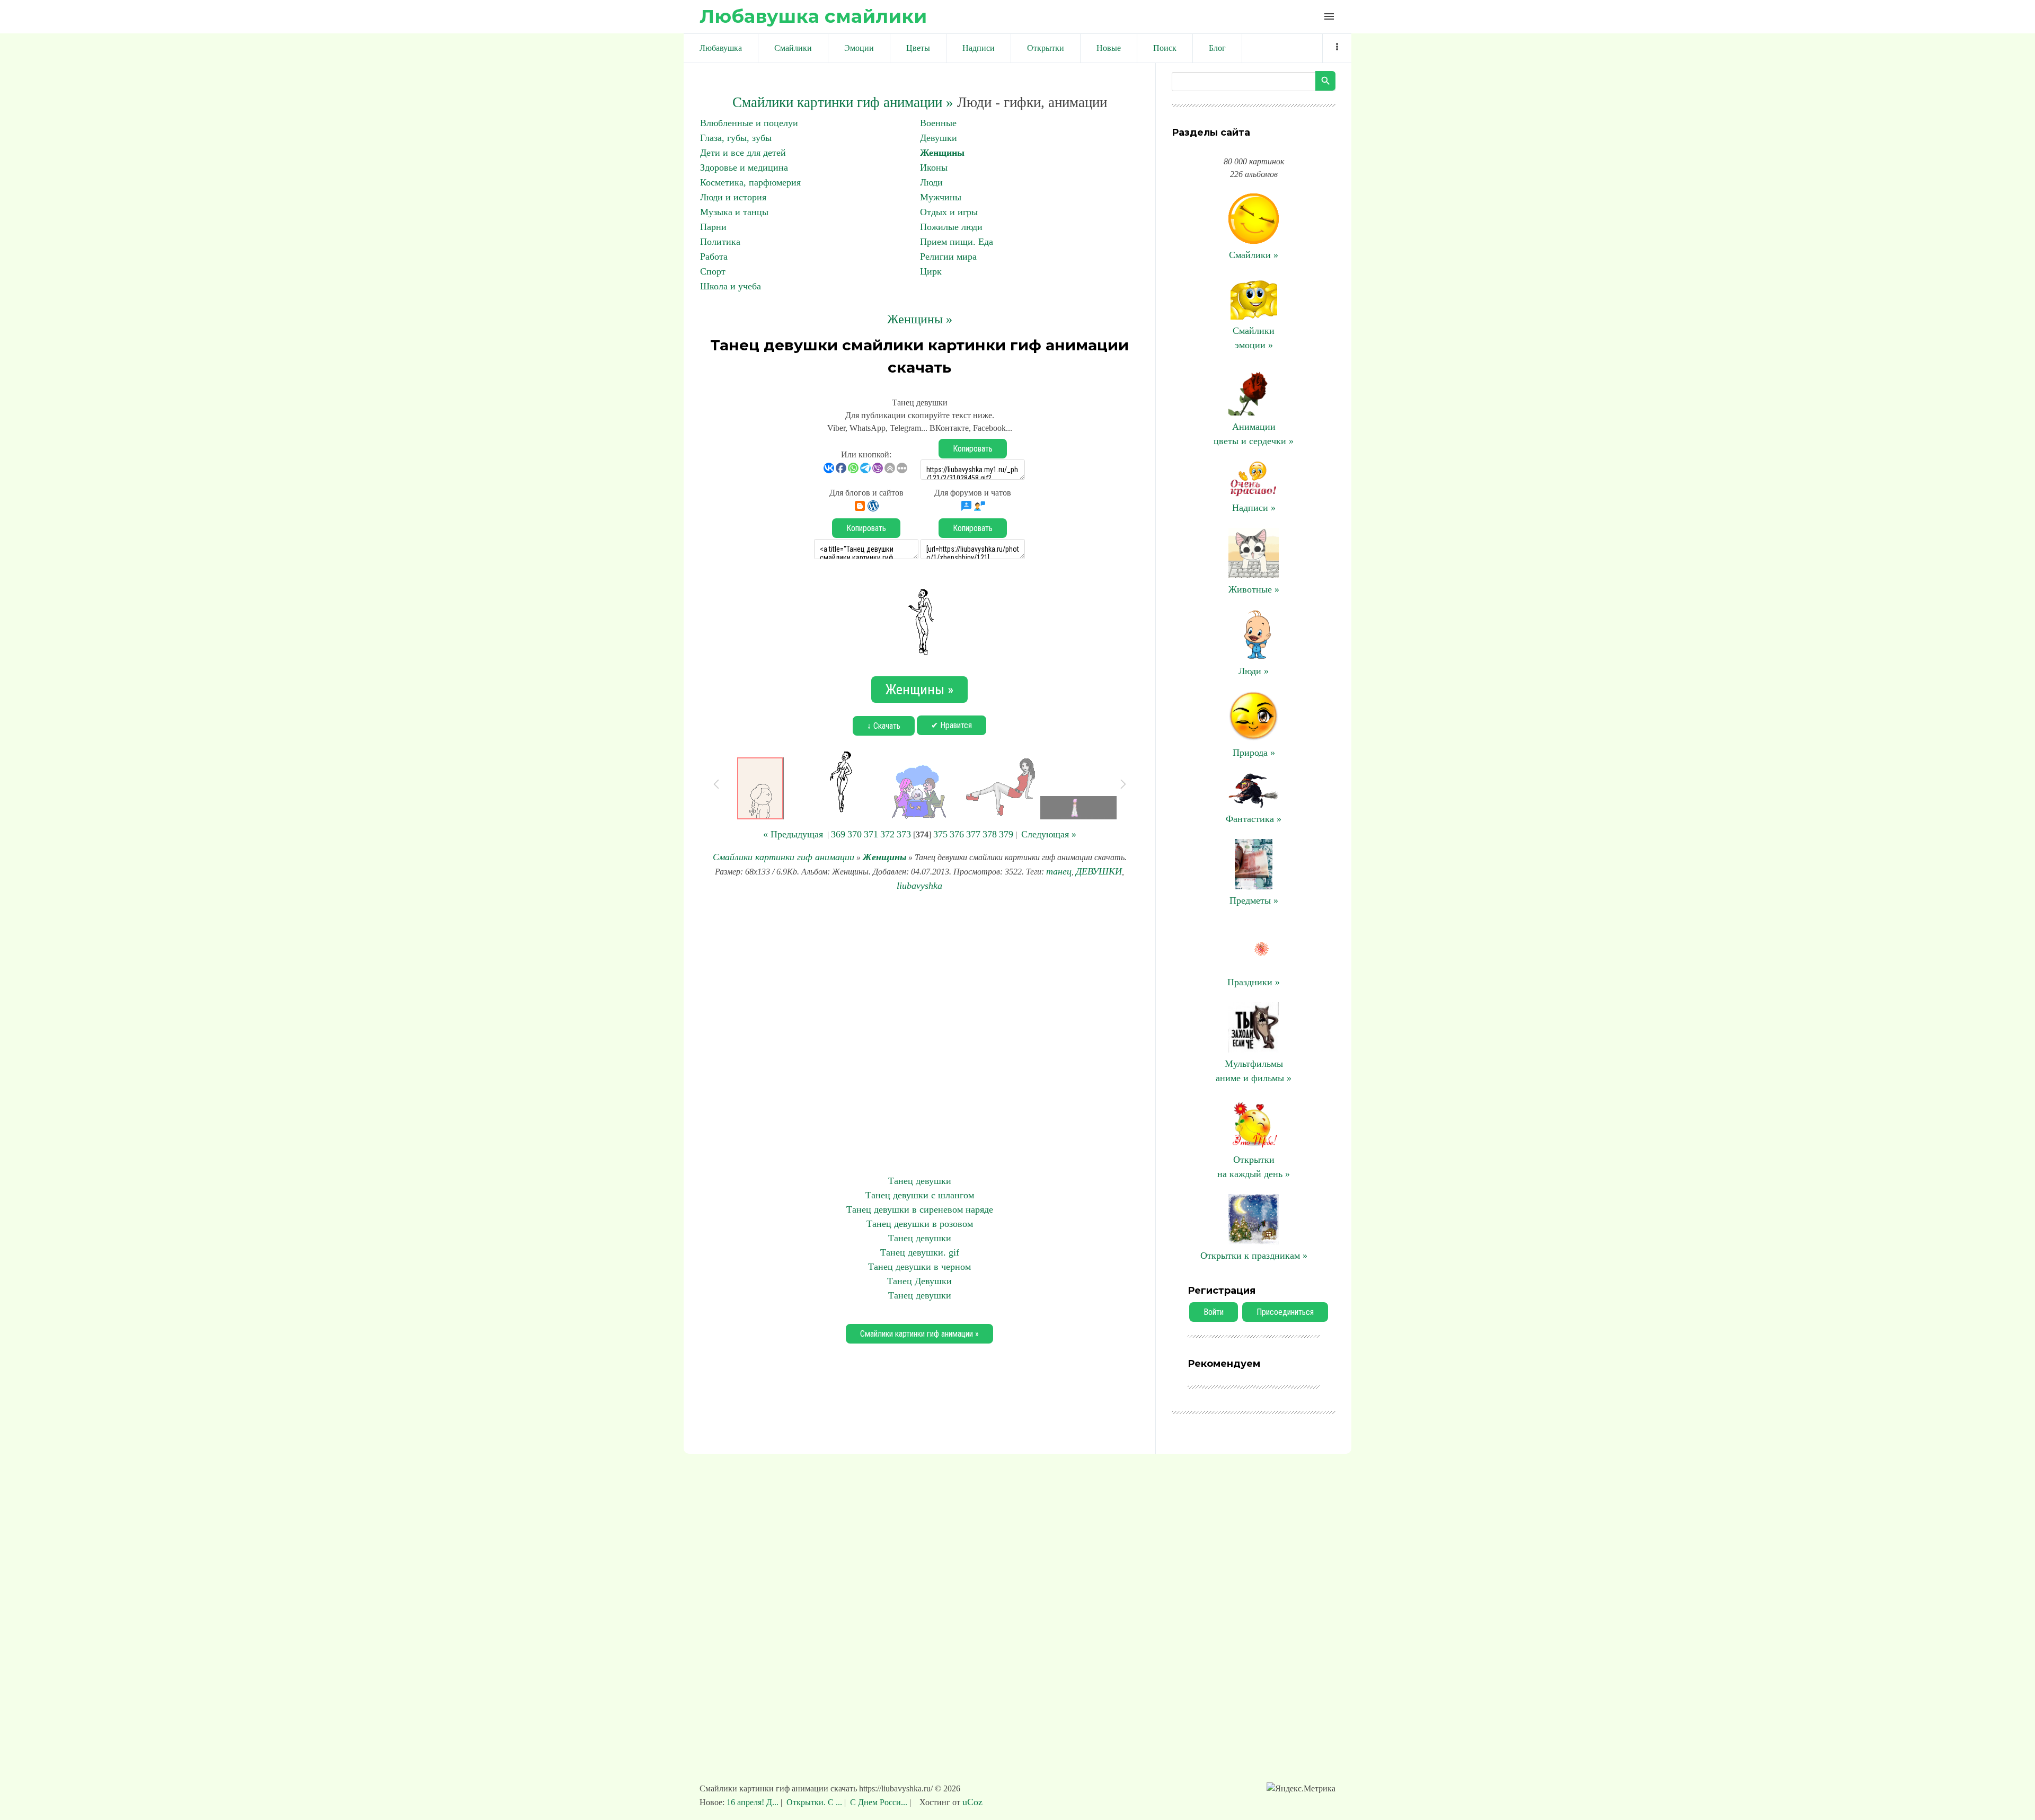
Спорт (713, 271)
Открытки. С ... (814, 1802)
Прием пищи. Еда (957, 242)
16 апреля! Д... (754, 1802)
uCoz (972, 1802)
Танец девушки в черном (919, 1267)
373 (904, 834)
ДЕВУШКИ (1099, 871)
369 (838, 834)
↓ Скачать (884, 726)
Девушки (939, 138)
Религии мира (948, 257)
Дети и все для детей (743, 153)
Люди (931, 182)
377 (973, 834)
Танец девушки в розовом (920, 1224)
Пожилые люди (951, 227)
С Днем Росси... (879, 1802)
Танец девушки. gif (920, 1252)
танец (1059, 871)
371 (871, 834)
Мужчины (941, 197)
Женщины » (920, 319)
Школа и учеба (731, 286)
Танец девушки (920, 1181)
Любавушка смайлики (813, 16)
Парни (713, 227)
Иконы (934, 167)
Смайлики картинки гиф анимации (784, 857)
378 (990, 834)
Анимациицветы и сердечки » (1254, 434)
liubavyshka (919, 886)
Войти (1214, 1312)
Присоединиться (1285, 1312)
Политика (720, 242)
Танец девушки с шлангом (920, 1195)
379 (1006, 834)
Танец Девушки (919, 1281)
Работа (714, 257)
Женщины (942, 153)
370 (855, 834)
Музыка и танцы (734, 212)
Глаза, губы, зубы (736, 138)
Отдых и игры (949, 212)
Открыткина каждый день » (1254, 1167)
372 (887, 834)
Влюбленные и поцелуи (749, 123)
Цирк (931, 271)
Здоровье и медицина (744, 167)
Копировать (973, 449)
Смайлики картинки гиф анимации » (843, 102)
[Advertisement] (919, 1033)
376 (957, 834)
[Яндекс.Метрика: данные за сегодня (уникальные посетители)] (1301, 1789)
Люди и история (733, 197)
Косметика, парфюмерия (750, 182)
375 (940, 834)
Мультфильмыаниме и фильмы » (1254, 1071)
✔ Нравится (952, 725)
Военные (938, 123)
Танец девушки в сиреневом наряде (920, 1209)
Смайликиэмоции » (1254, 338)
